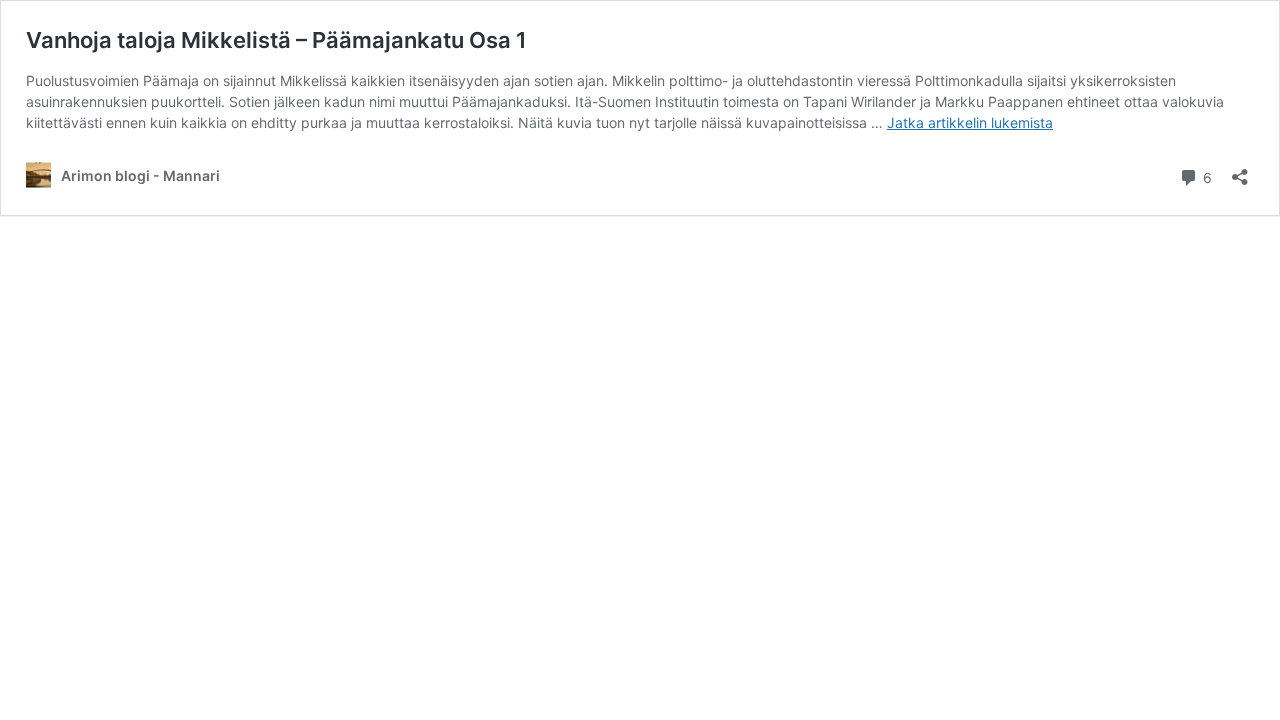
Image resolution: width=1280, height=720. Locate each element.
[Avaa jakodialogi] (1240, 170)
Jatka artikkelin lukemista (970, 122)
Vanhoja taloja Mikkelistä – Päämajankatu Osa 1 (276, 40)
